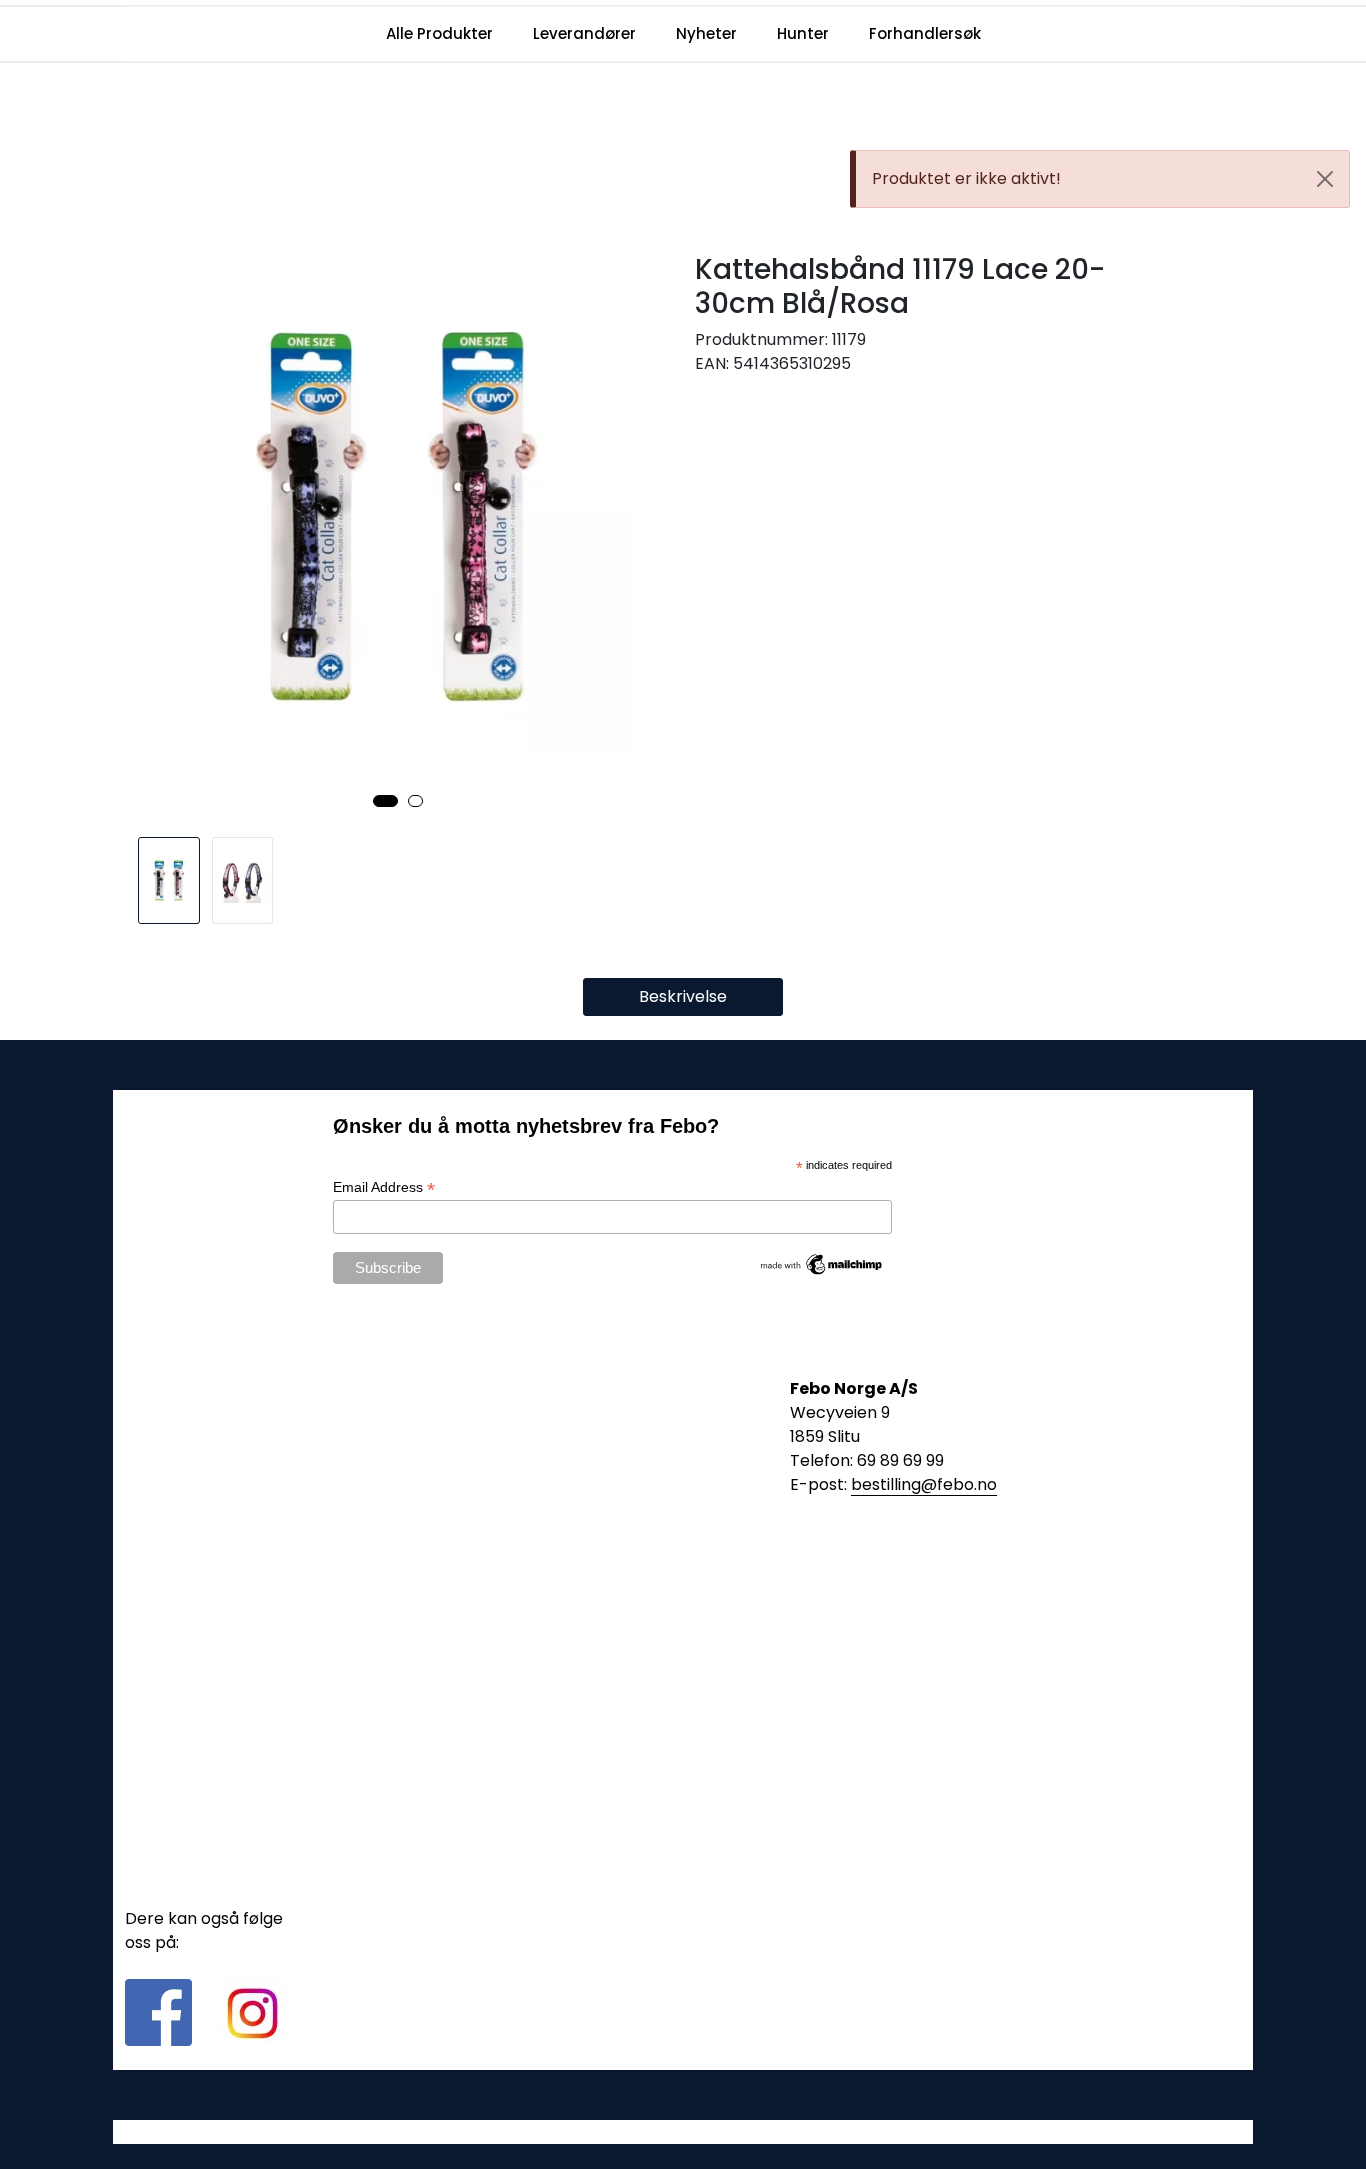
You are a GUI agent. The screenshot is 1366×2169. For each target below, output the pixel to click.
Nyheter (706, 33)
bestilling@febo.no (924, 1484)
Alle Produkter (439, 33)
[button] (385, 801)
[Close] (1325, 179)
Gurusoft (683, 2131)
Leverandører (584, 33)
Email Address (384, 1187)
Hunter (803, 33)
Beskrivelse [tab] (683, 996)
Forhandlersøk (925, 33)
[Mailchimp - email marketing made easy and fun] (822, 1263)
